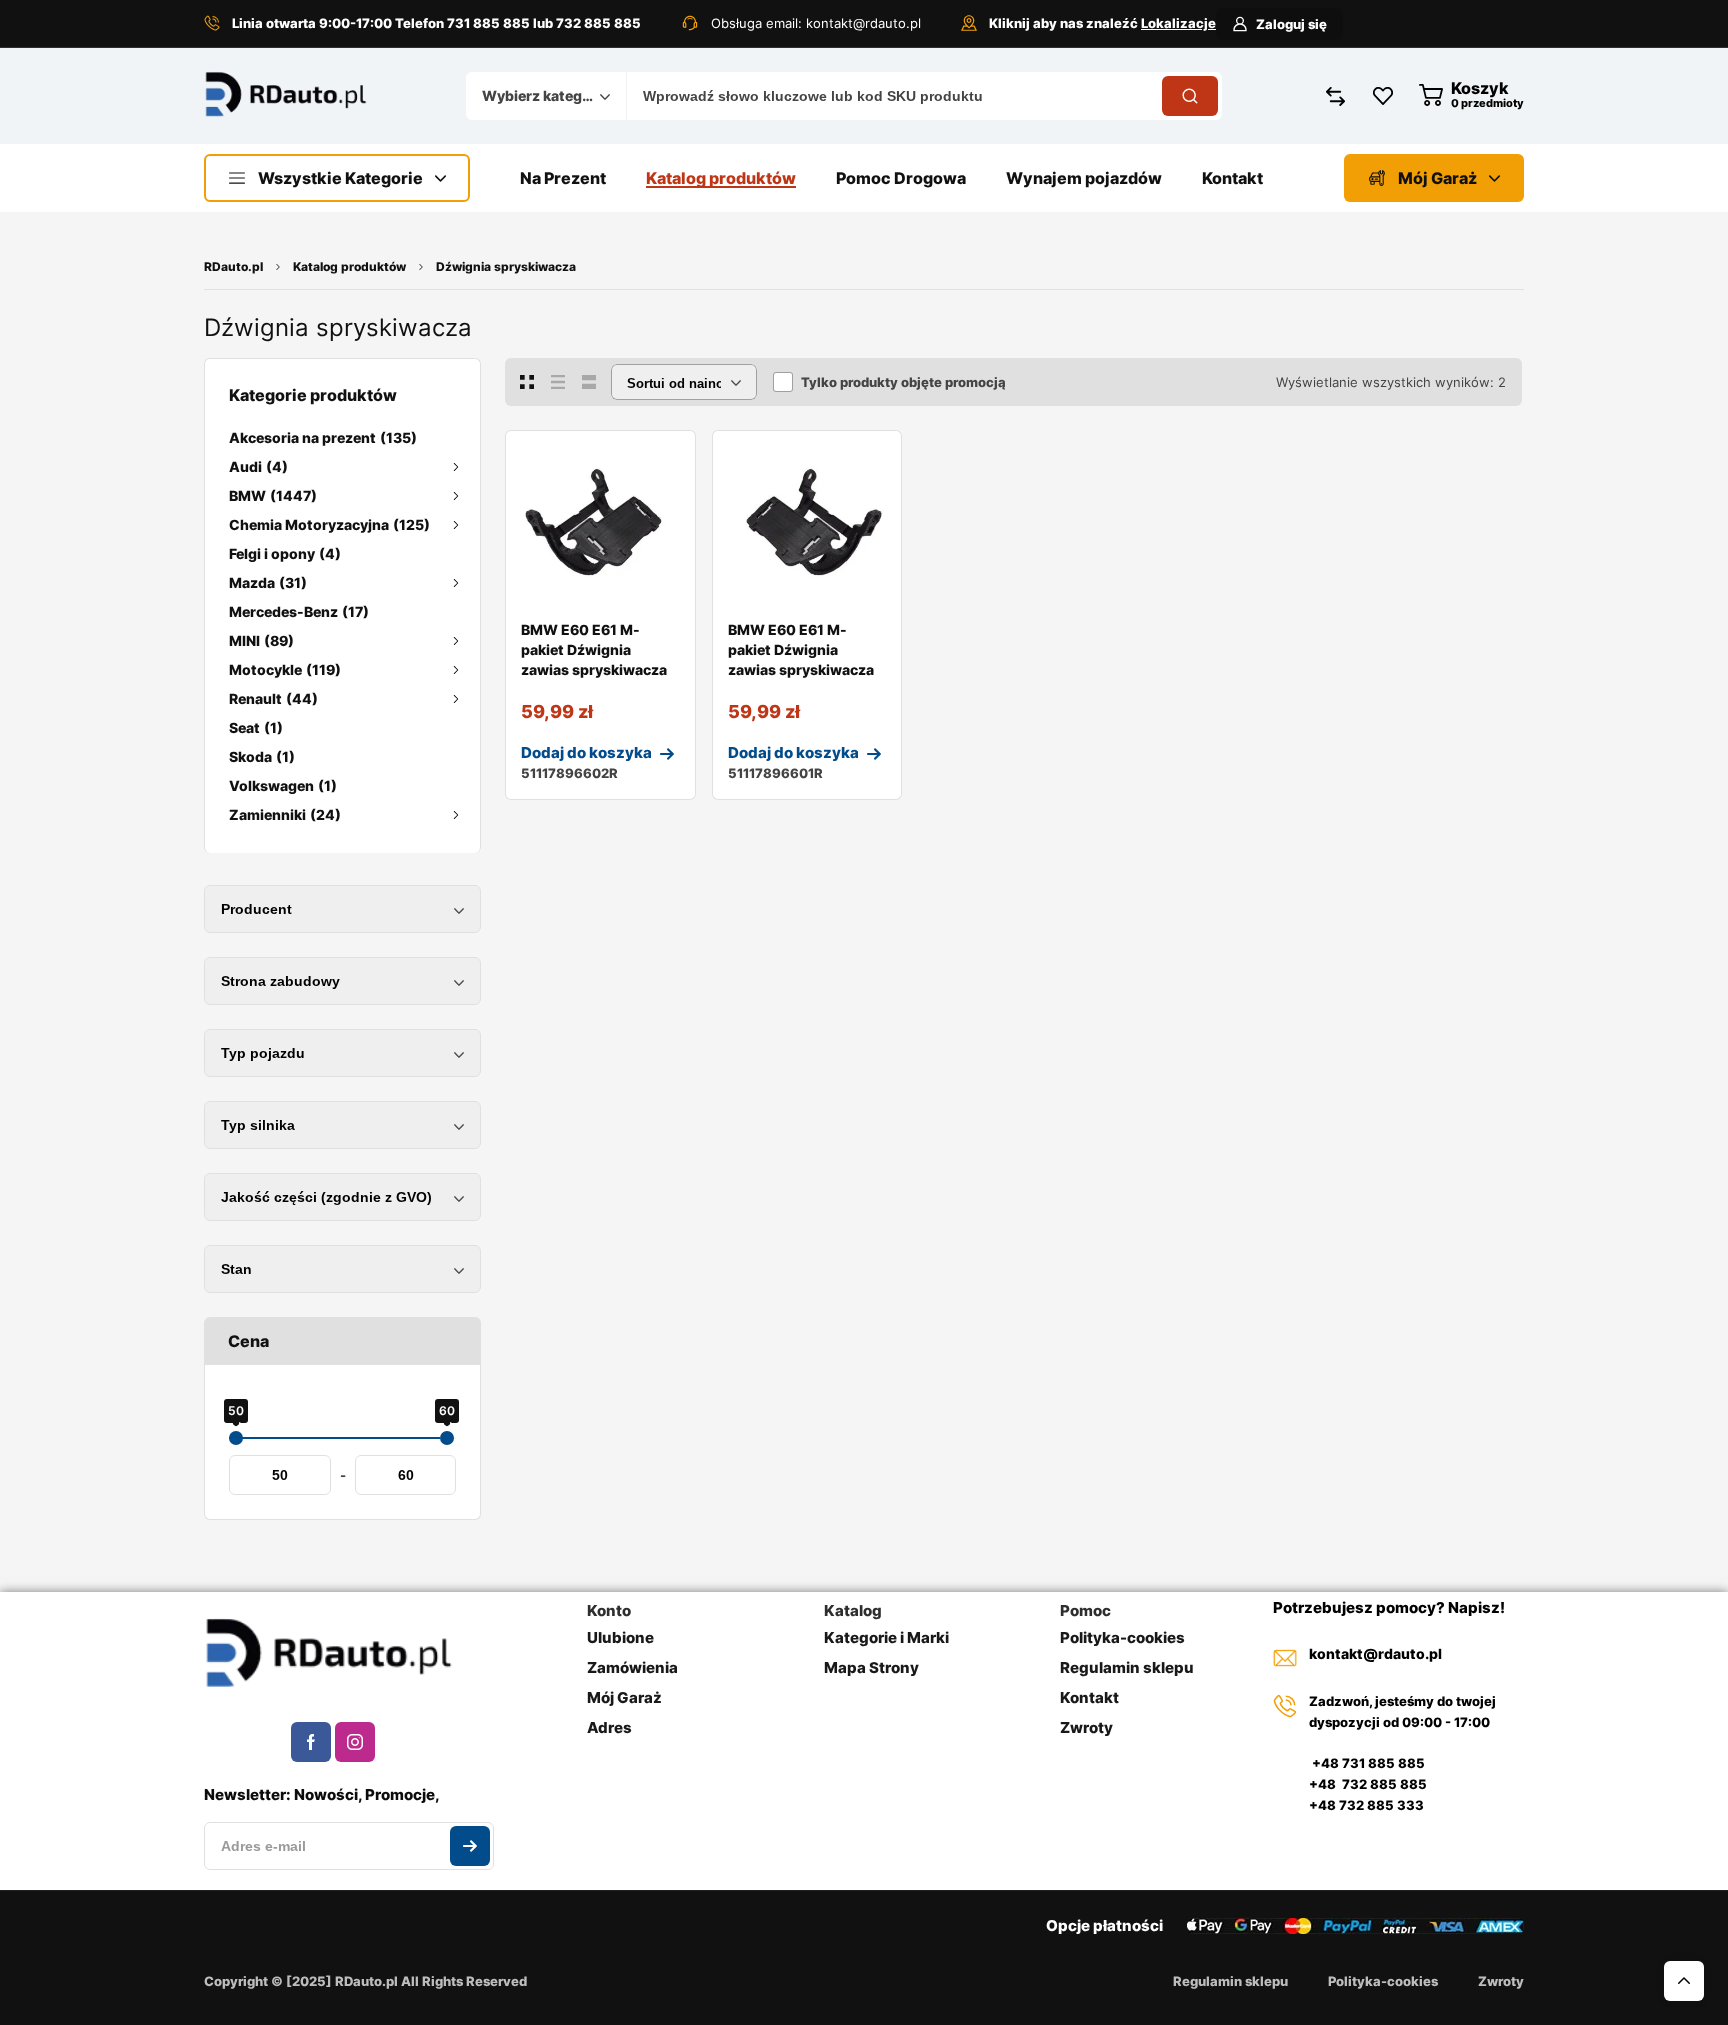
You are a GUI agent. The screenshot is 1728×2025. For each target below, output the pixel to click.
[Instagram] (355, 1742)
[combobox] (546, 96)
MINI (261, 640)
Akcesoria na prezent (323, 437)
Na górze (1684, 1981)
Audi (258, 466)
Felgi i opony (285, 553)
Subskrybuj (470, 1846)
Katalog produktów (349, 266)
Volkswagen (283, 785)
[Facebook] (311, 1742)
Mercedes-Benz (299, 611)
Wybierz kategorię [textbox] (541, 95)
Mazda (268, 582)
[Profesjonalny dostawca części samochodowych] (286, 96)
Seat (256, 727)
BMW (273, 495)
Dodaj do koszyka (586, 752)
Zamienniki (285, 814)
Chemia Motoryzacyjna (329, 524)
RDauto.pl (233, 266)
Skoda (262, 756)
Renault (273, 698)
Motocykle (285, 669)
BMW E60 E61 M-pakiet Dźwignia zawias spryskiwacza (594, 649)
